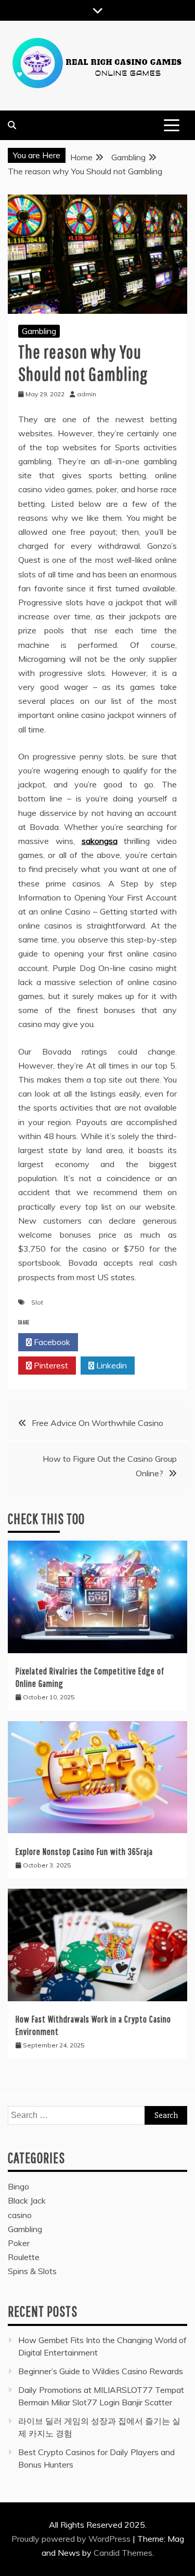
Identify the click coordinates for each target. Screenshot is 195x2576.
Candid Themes (123, 2553)
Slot (37, 1302)
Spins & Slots (32, 2271)
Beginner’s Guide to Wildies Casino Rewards (101, 2371)
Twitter (111, 1342)
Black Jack (27, 2200)
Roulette (24, 2257)
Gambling (39, 331)
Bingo (18, 2186)
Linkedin (110, 1365)
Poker (19, 2243)
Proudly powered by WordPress (72, 2539)
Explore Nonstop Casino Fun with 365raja (84, 1852)
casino (20, 2215)
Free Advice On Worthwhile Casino (97, 1423)
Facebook (51, 1342)
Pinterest (50, 1365)
